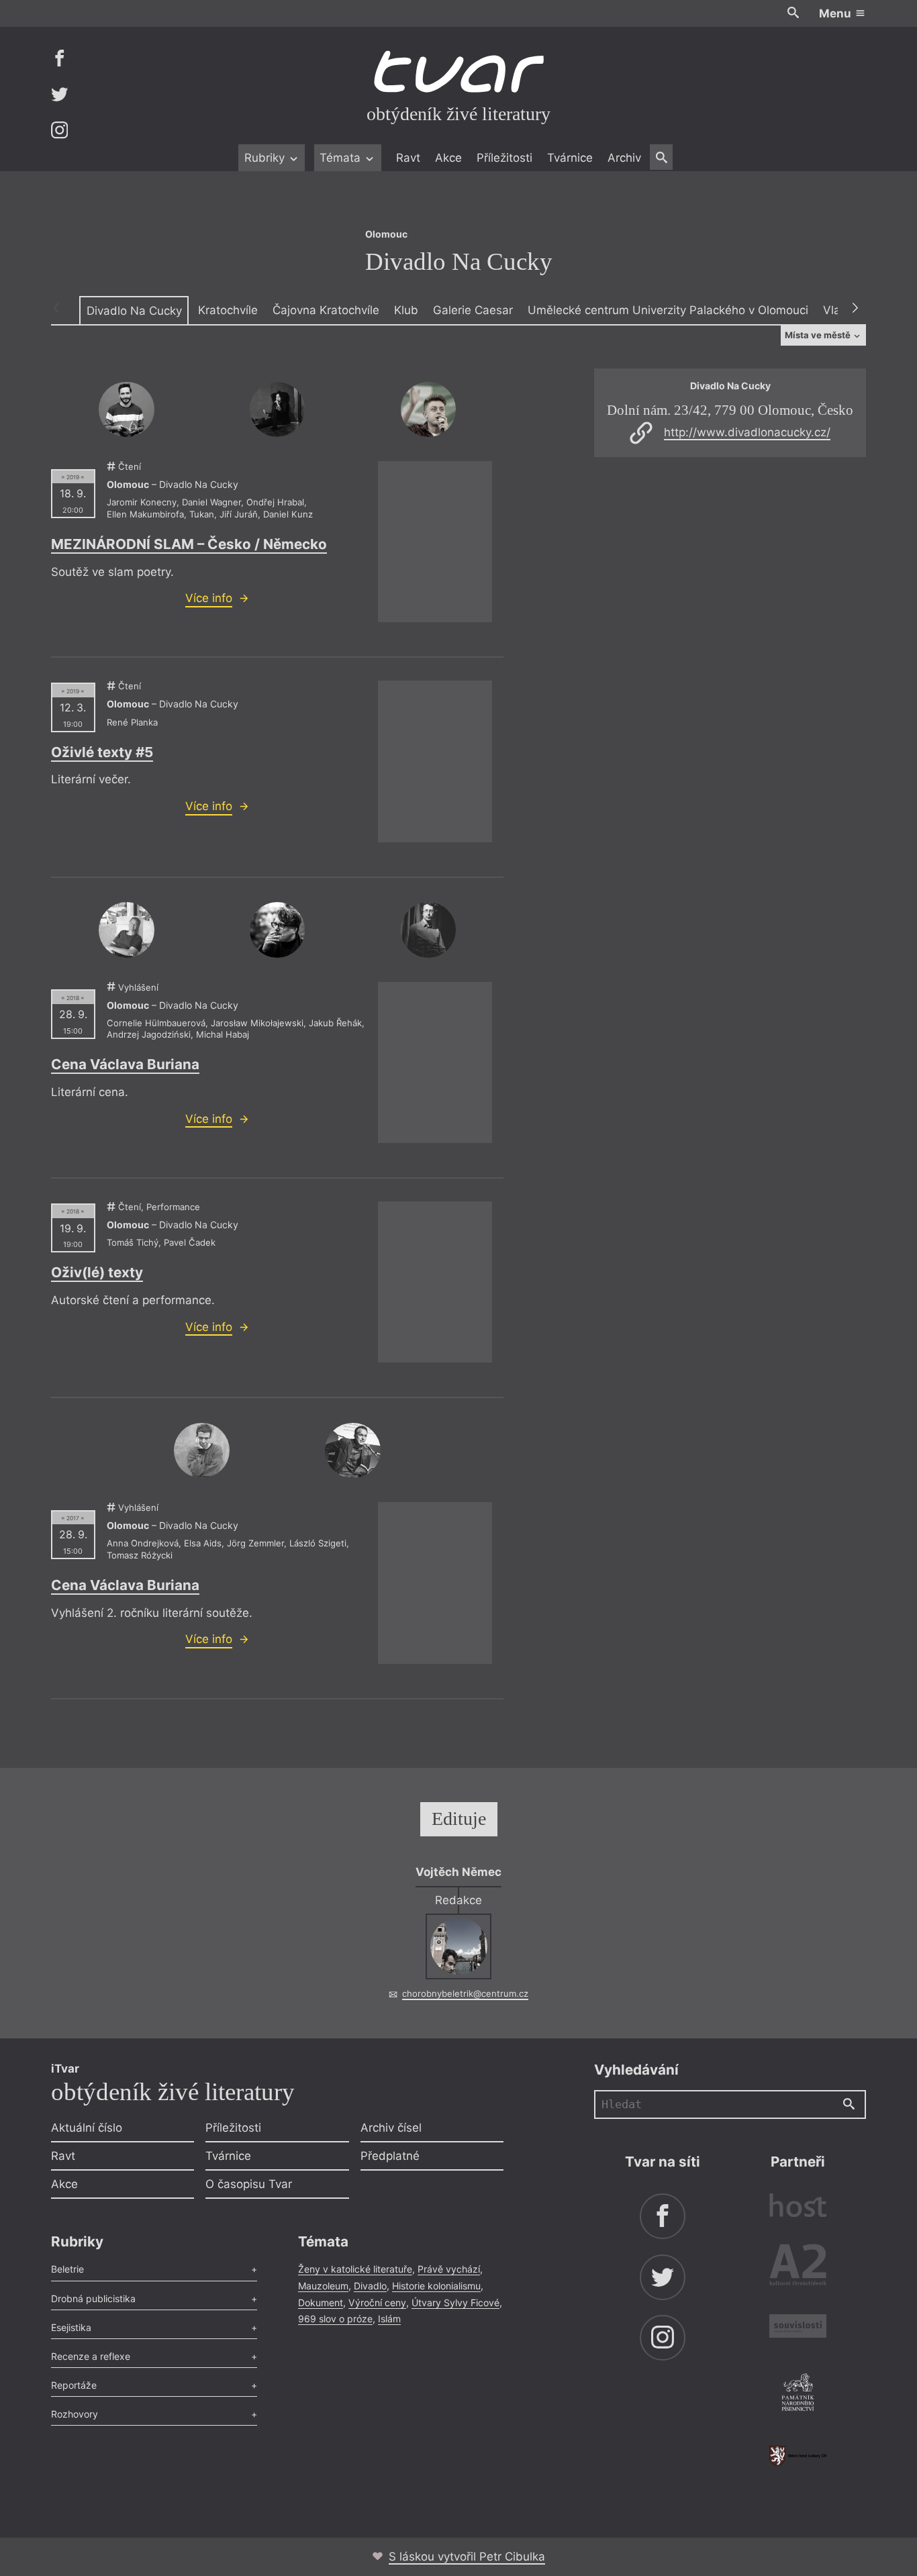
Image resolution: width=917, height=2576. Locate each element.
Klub (406, 310)
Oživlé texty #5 (102, 752)
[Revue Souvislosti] (798, 2328)
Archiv (624, 158)
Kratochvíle (228, 310)
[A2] (798, 2268)
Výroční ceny (377, 2302)
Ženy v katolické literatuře (355, 2269)
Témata (342, 158)
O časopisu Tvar (249, 2184)
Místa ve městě (819, 335)
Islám (389, 2319)
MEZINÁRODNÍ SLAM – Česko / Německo (189, 544)
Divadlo (370, 2286)
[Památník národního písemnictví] (798, 2394)
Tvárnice (570, 158)
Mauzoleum (323, 2286)
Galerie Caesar (473, 310)
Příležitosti (504, 158)
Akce (448, 158)
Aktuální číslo (87, 2128)
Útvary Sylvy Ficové (455, 2302)
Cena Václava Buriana (125, 1064)
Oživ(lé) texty (97, 1272)
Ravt (408, 158)
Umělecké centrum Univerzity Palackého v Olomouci (668, 310)
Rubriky (266, 158)
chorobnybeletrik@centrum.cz (465, 1993)
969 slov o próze (335, 2319)
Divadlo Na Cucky (134, 311)
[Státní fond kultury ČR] (798, 2456)
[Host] (798, 2207)
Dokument (321, 2302)
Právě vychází (449, 2269)
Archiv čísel (391, 2128)
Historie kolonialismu (436, 2286)
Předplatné (390, 2156)
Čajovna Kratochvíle (326, 310)
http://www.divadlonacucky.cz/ (747, 432)
